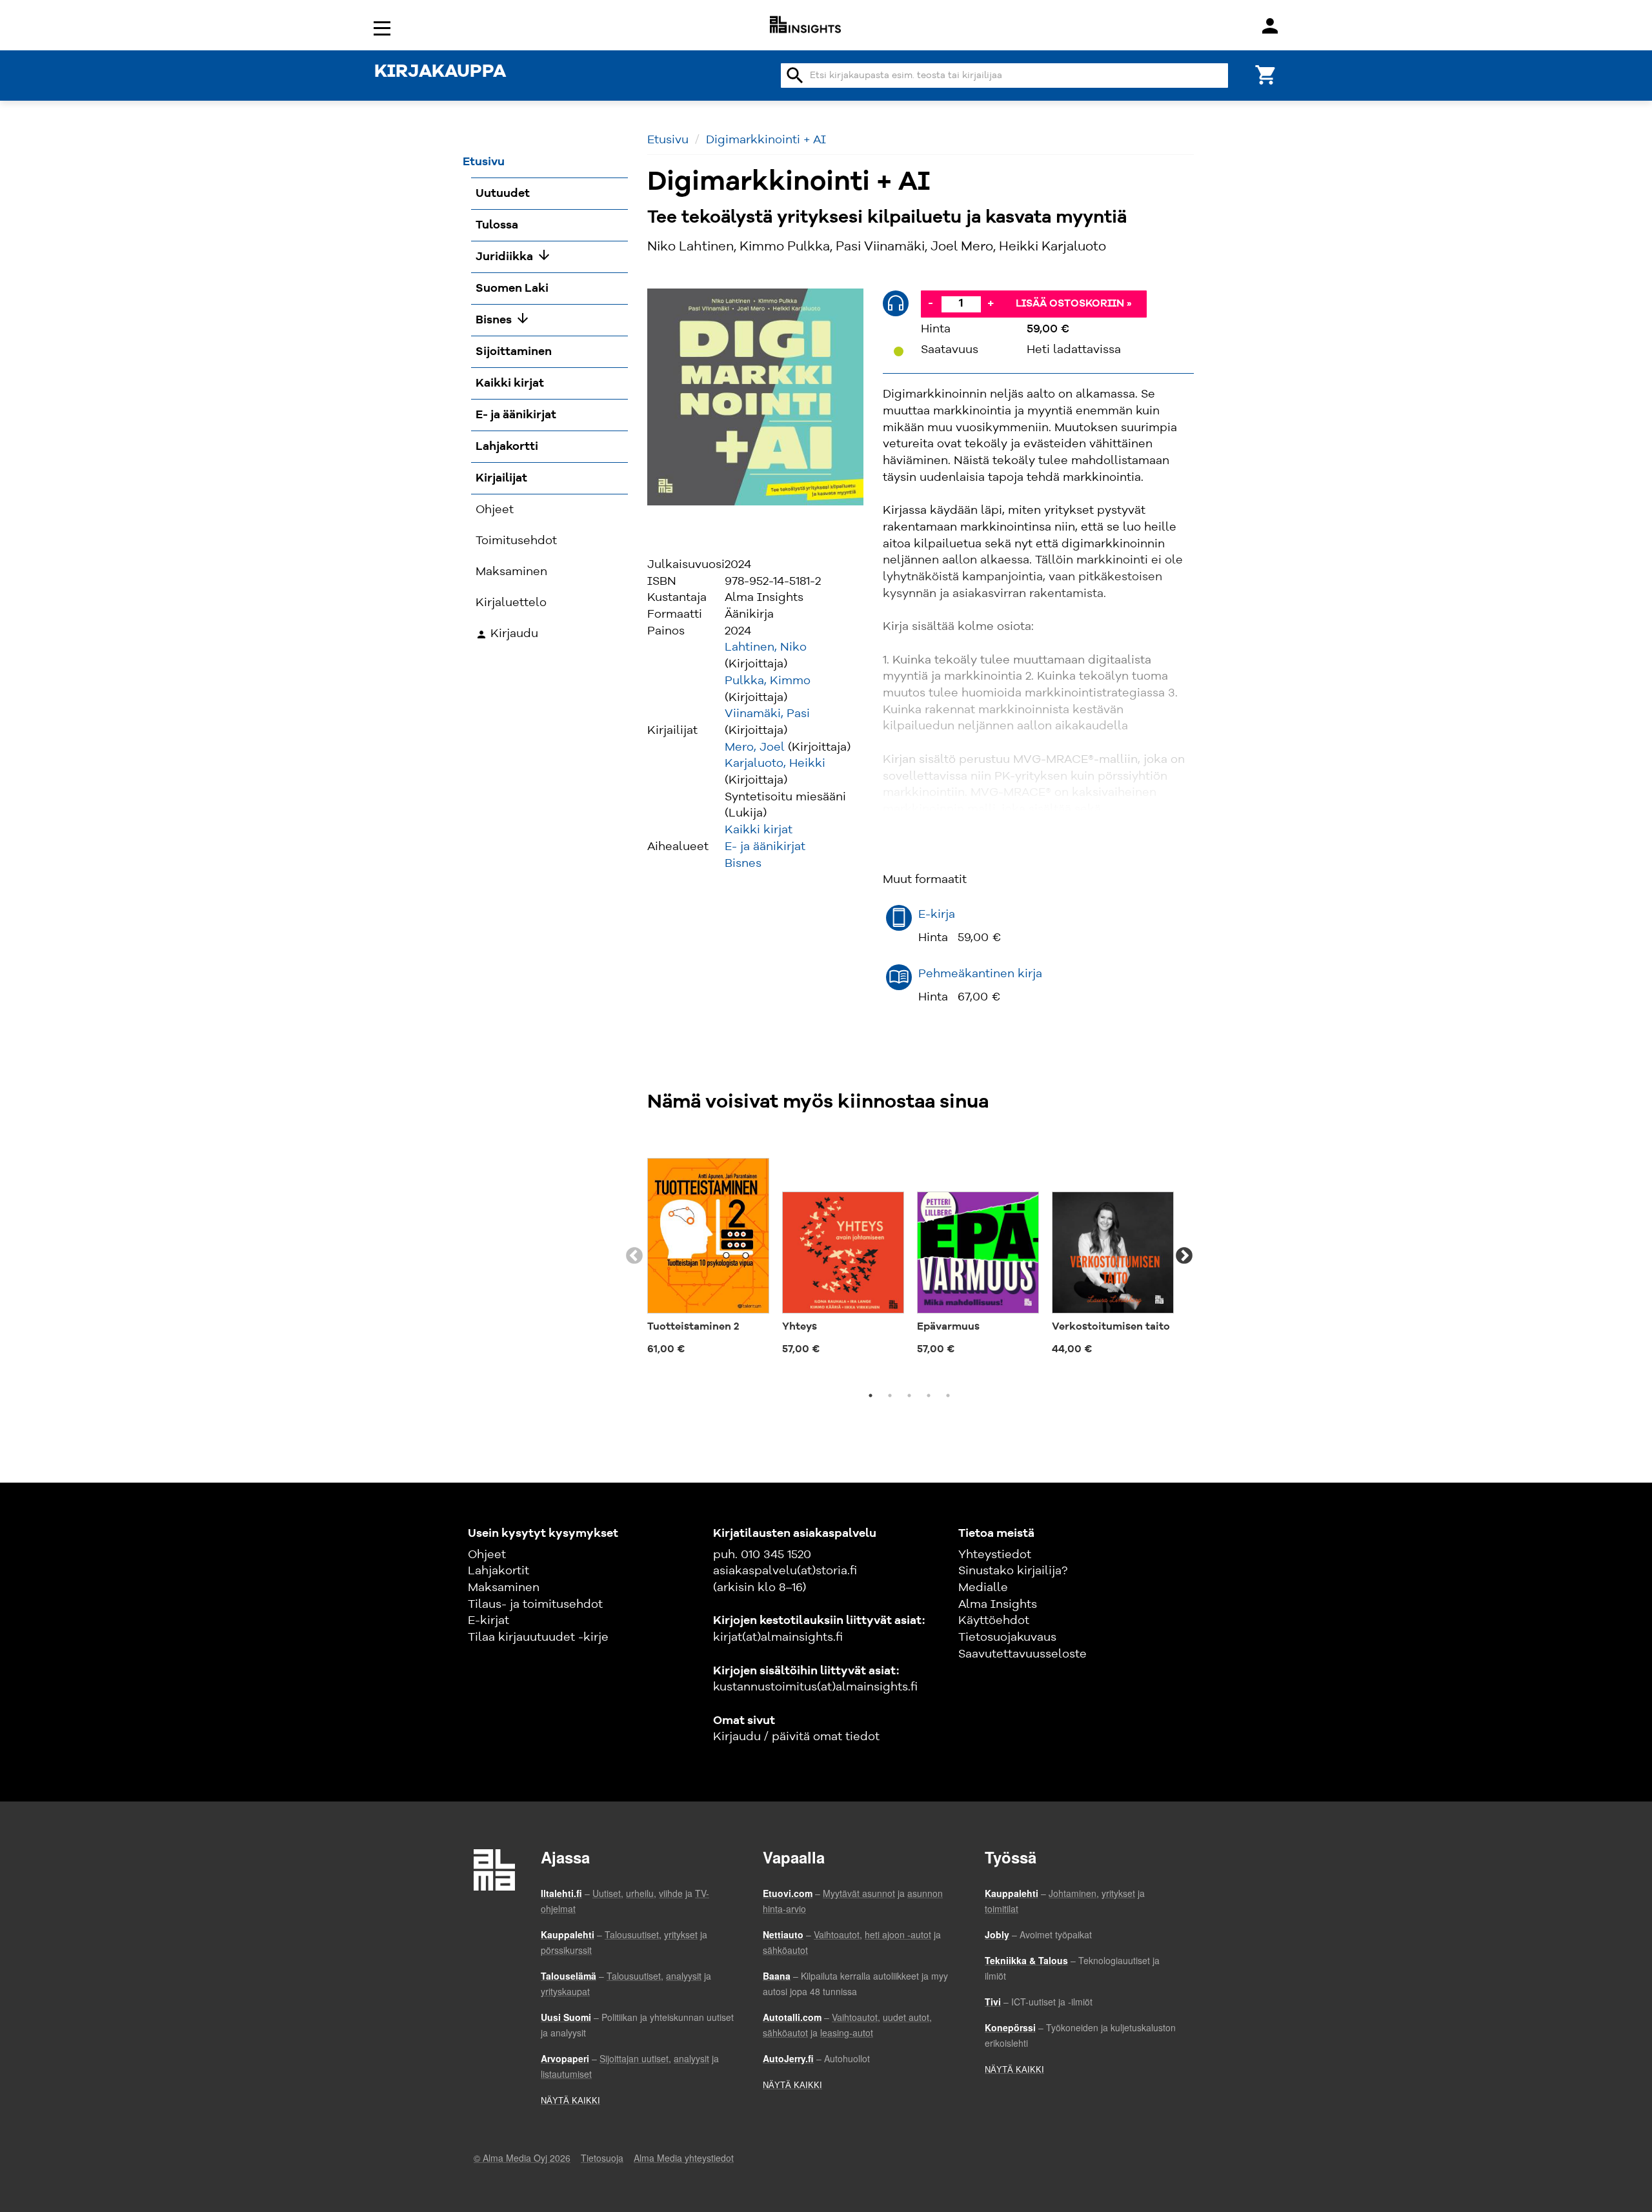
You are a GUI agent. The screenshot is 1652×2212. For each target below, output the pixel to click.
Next (1184, 1256)
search (795, 76)
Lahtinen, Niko (766, 647)
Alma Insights (998, 1605)
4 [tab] (929, 1395)
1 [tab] (871, 1395)
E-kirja (937, 915)
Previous (634, 1256)
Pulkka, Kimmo (768, 681)
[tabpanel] (708, 1249)
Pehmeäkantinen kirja (980, 974)
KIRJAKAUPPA (440, 72)
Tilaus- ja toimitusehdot (535, 1605)
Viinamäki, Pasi (767, 714)
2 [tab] (890, 1395)
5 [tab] (948, 1395)
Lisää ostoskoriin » (1074, 304)
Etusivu (668, 140)
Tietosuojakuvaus (1007, 1638)
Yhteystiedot (995, 1555)
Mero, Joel (755, 747)
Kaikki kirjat (759, 830)
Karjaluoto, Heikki (775, 764)
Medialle (983, 1588)
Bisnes (743, 864)
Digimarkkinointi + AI (766, 140)
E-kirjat (489, 1621)
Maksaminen (504, 1588)
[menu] (384, 27)
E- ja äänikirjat (765, 847)
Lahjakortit (499, 1571)
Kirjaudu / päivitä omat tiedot (796, 1737)
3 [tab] (909, 1395)
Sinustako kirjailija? (1013, 1571)
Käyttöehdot (994, 1621)
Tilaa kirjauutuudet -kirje (538, 1638)
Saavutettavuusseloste (1022, 1654)
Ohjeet (487, 1555)
